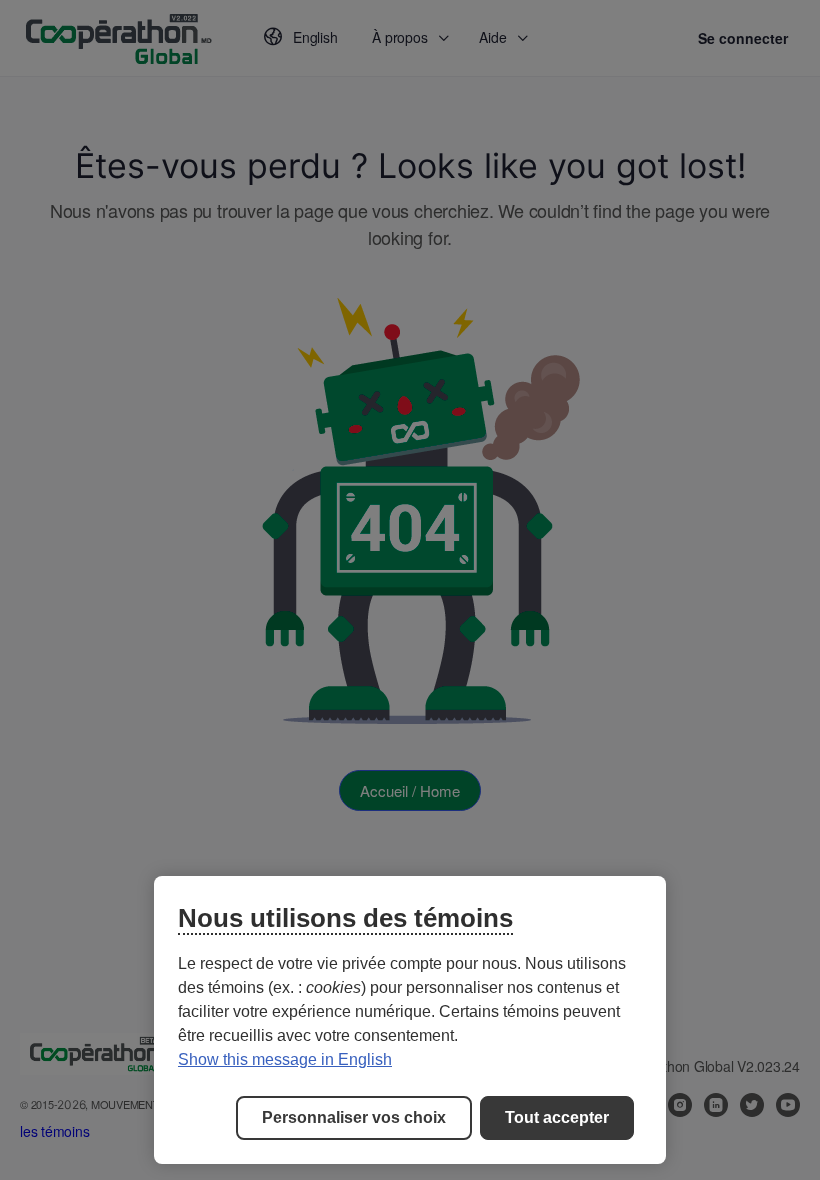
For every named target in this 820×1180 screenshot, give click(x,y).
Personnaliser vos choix (354, 1117)
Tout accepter (557, 1117)
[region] (410, 1020)
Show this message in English (285, 1059)
